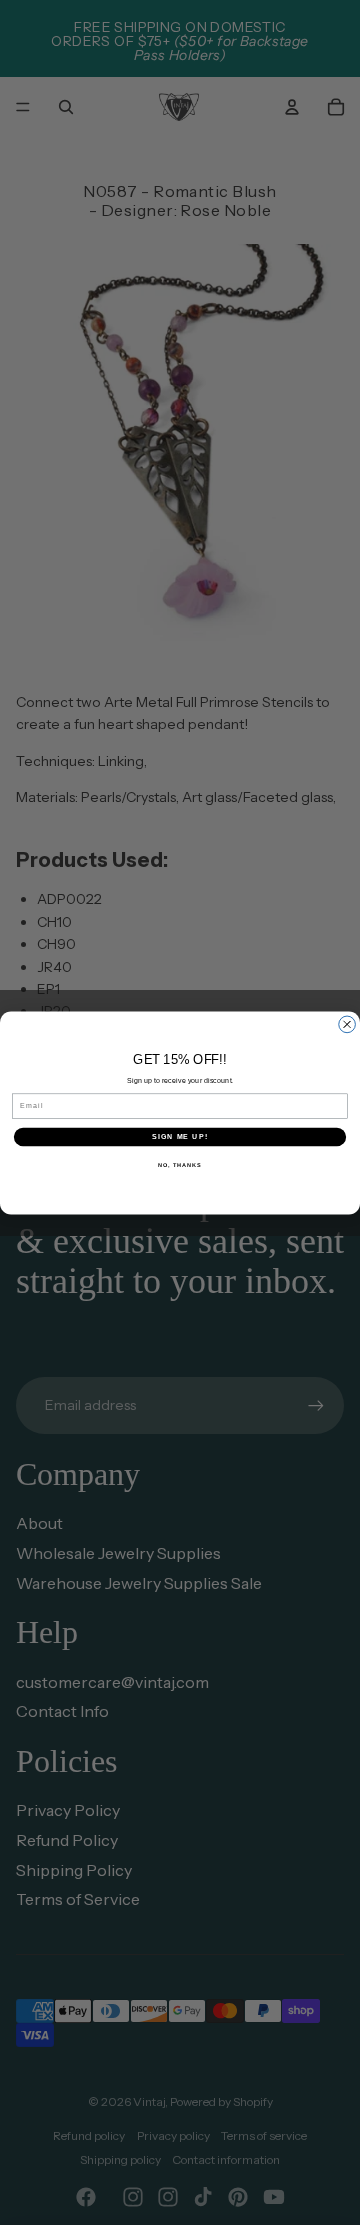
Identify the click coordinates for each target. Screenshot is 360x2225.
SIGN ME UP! (180, 1136)
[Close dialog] (347, 1024)
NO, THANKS (180, 1164)
